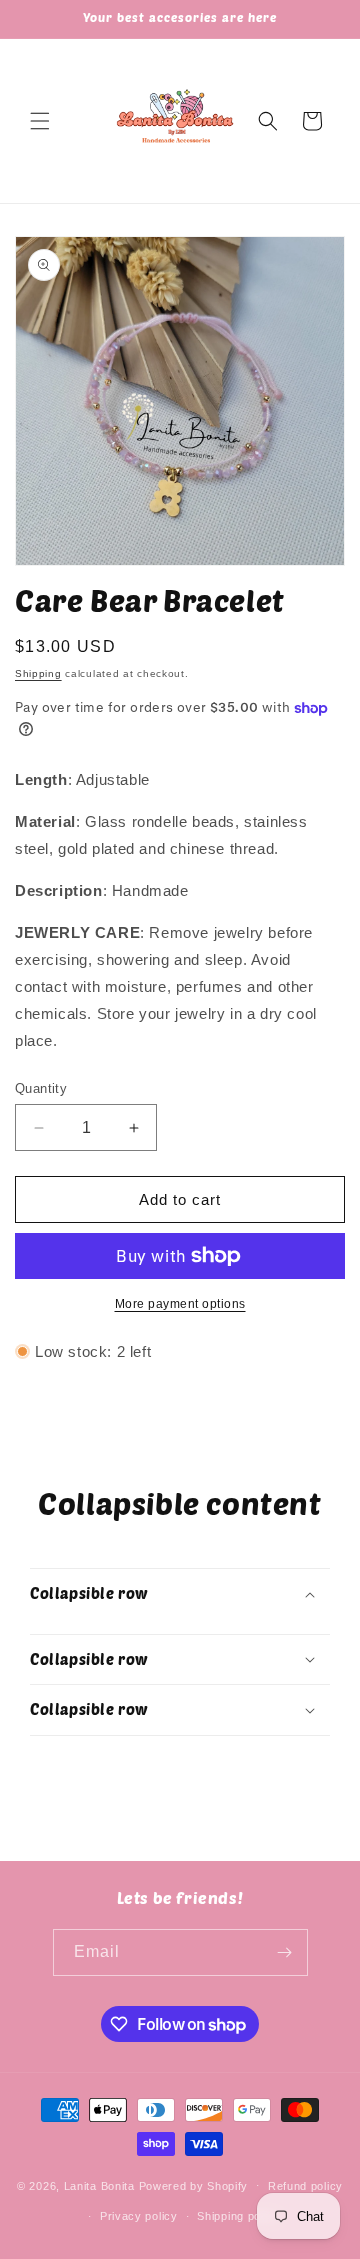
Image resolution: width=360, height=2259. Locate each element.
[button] (40, 121)
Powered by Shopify (194, 2185)
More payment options (180, 1304)
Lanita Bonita (99, 2185)
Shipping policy (238, 2216)
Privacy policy (139, 2216)
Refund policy (305, 2186)
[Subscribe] (285, 1952)
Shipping (38, 673)
